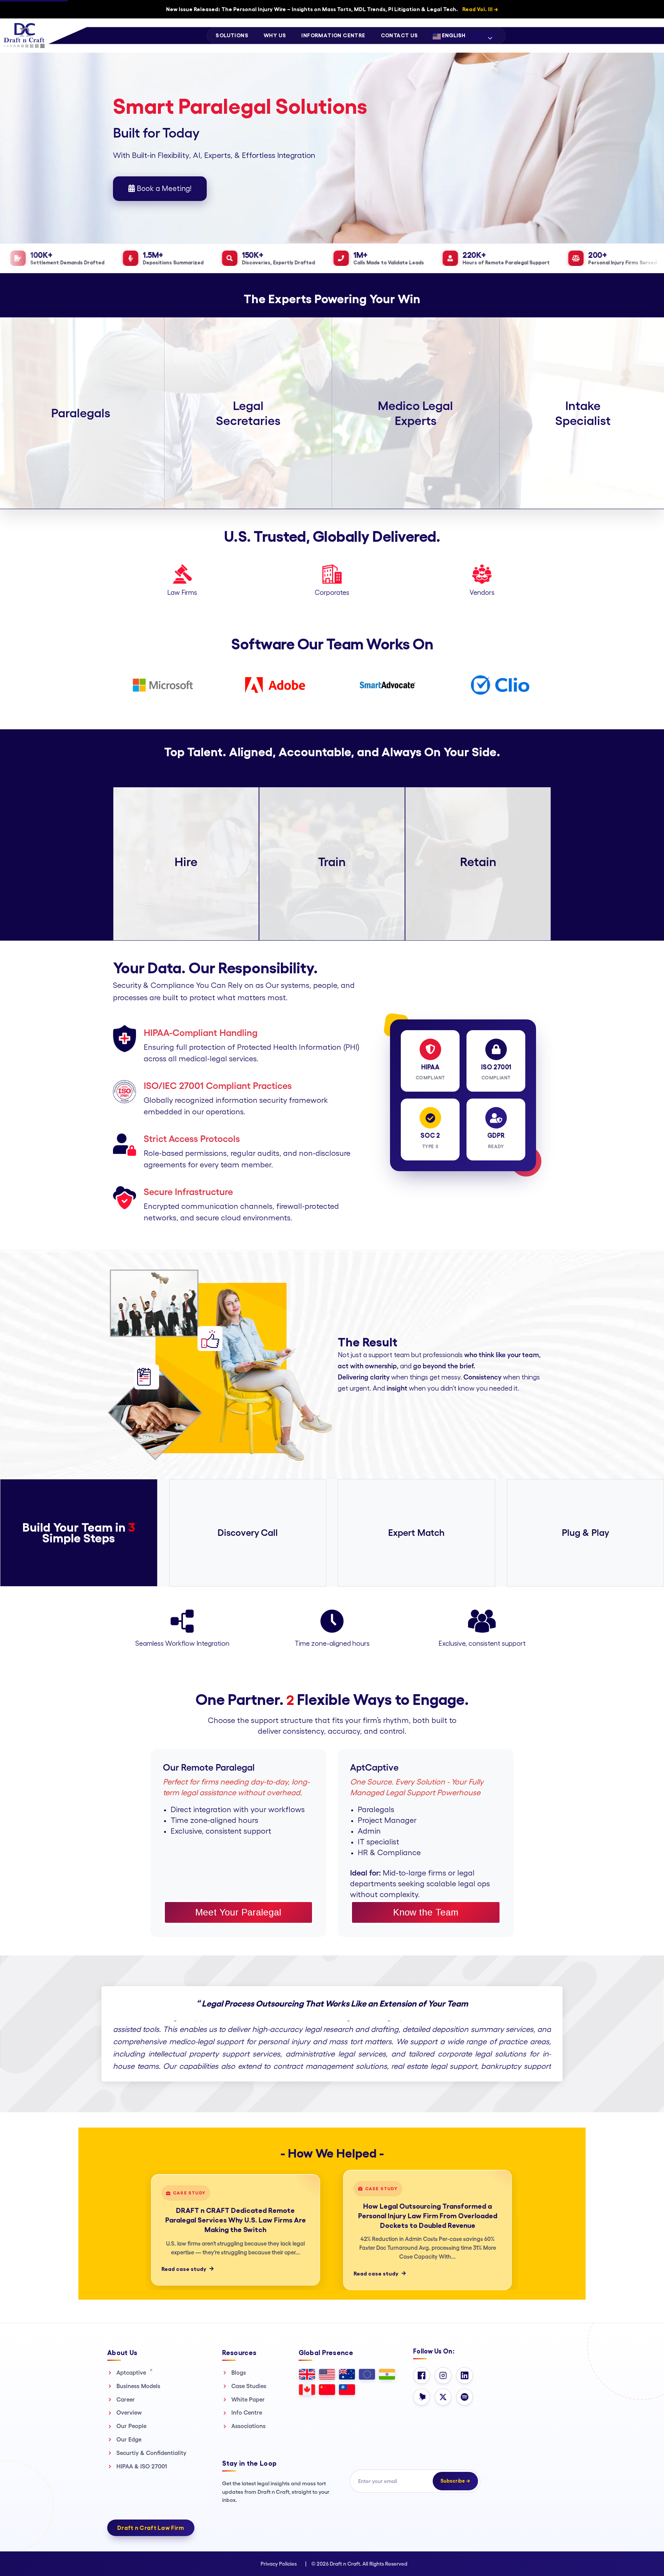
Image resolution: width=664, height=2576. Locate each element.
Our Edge (129, 2439)
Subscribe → (455, 2481)
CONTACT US (399, 35)
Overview (129, 2413)
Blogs (239, 2373)
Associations (248, 2426)
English (453, 35)
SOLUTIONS (232, 35)
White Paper (248, 2399)
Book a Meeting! (163, 189)
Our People (131, 2426)
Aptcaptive (134, 2372)
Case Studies (249, 2386)
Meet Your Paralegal (238, 1912)
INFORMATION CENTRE (333, 35)
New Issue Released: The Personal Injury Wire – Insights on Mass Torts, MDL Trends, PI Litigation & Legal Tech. (332, 9)
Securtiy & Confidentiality (151, 2453)
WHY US (275, 35)
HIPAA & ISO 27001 (142, 2466)
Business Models (138, 2386)
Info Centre (247, 2413)
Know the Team (426, 1912)
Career (126, 2399)
